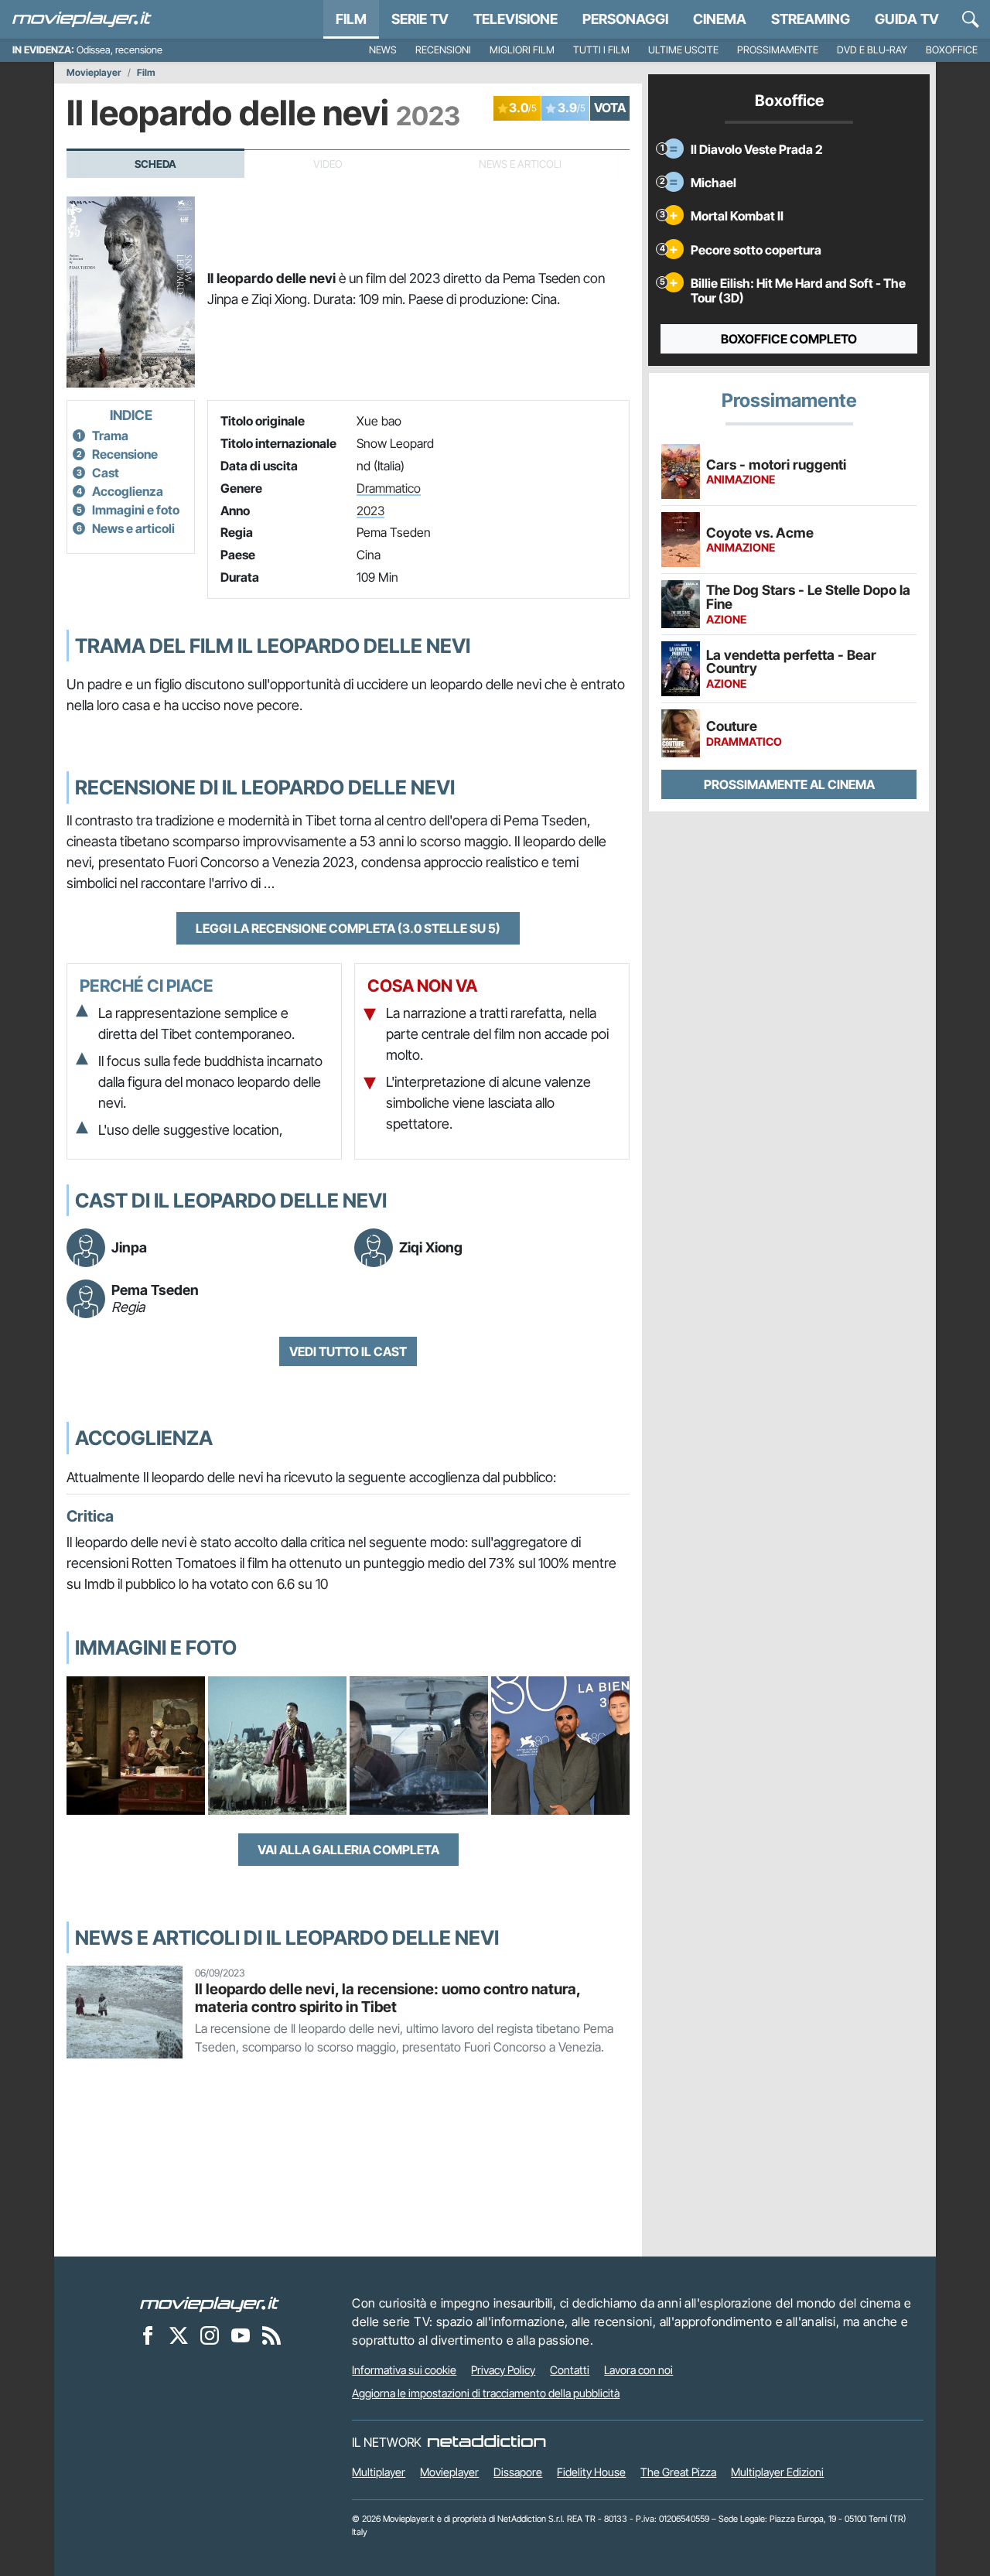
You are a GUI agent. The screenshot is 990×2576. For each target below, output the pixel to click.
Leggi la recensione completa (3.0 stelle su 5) (348, 928)
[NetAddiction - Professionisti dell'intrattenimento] (486, 2442)
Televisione (515, 19)
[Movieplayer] (210, 2303)
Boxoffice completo (789, 339)
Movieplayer (94, 73)
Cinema (720, 19)
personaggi (625, 19)
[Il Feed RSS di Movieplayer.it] (271, 2335)
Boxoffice (952, 50)
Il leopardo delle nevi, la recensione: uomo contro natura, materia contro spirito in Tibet (387, 1998)
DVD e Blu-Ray (872, 50)
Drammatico (389, 488)
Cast (106, 473)
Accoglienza (128, 491)
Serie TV (420, 19)
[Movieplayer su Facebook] (148, 2335)
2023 (370, 511)
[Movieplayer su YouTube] (241, 2335)
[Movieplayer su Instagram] (210, 2335)
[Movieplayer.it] (82, 19)
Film (351, 19)
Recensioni (443, 50)
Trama (110, 436)
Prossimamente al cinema (789, 784)
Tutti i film (601, 50)
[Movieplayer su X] (179, 2335)
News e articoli (133, 528)
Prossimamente (778, 50)
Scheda (155, 164)
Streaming (811, 19)
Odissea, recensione (119, 50)
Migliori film (522, 50)
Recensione (125, 454)
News (383, 50)
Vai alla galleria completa (348, 1850)
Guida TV (907, 19)
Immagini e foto (136, 510)
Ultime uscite (683, 50)
